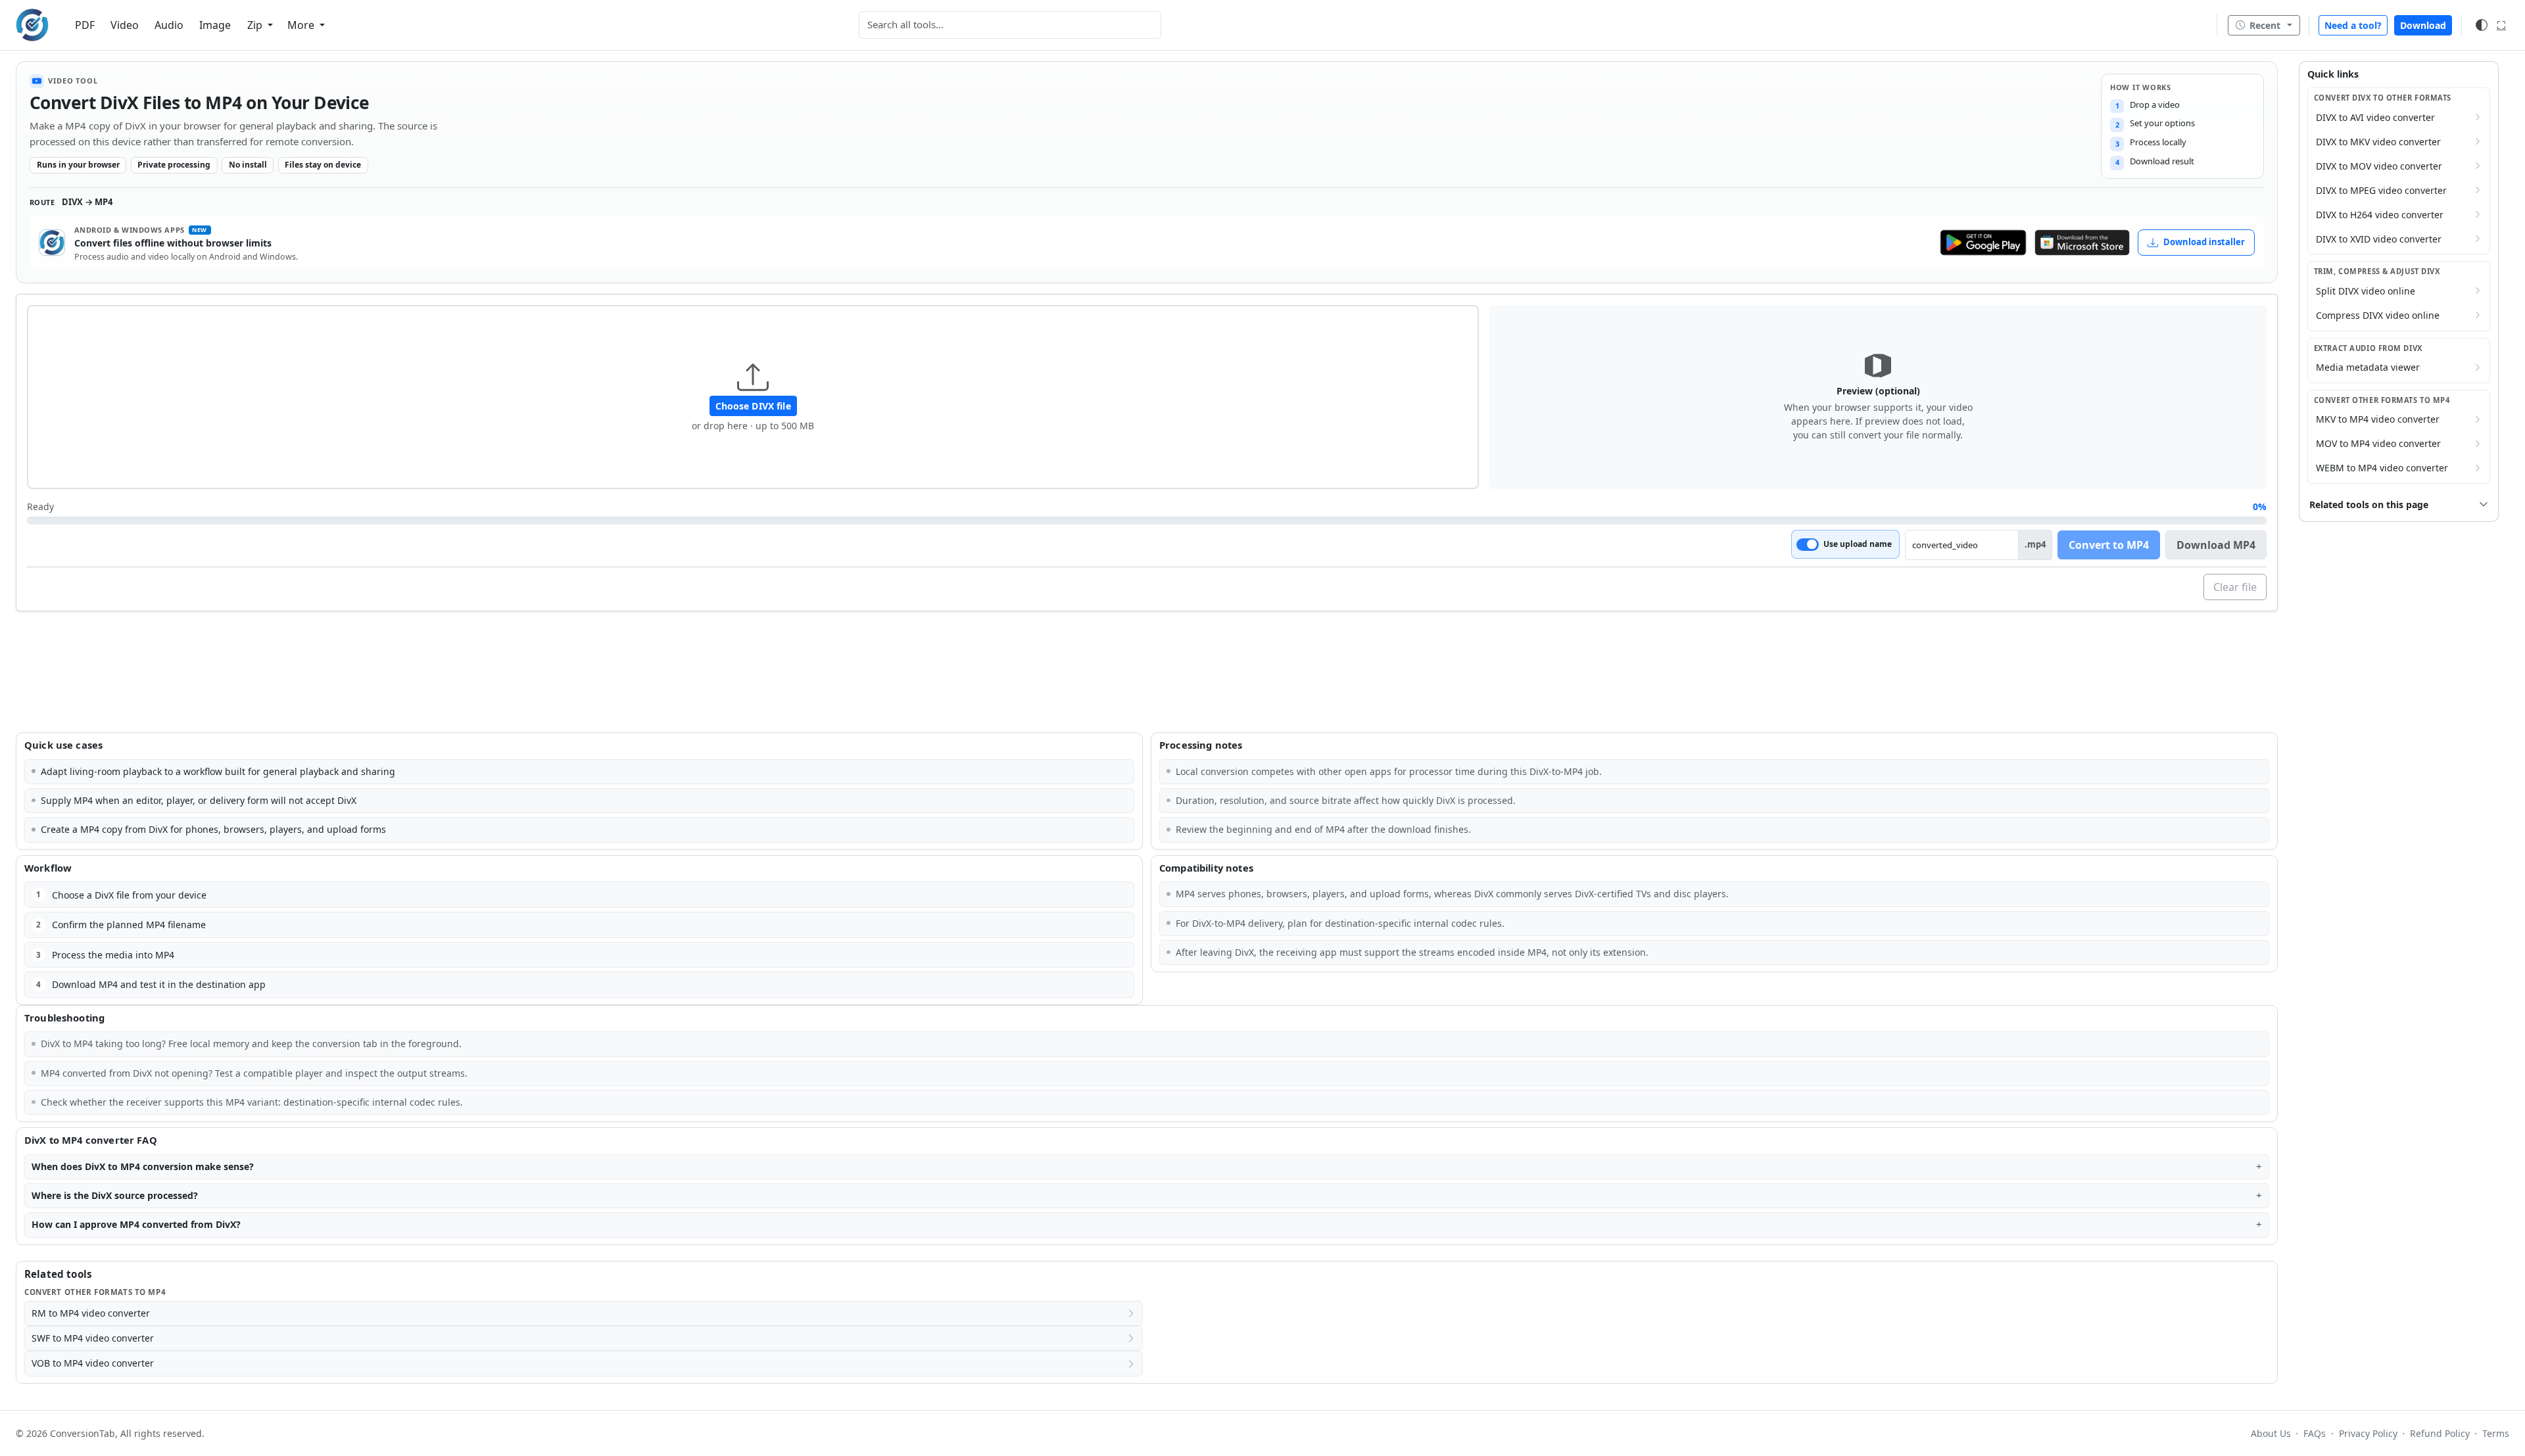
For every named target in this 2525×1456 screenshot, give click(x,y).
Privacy (2368, 1433)
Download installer (2204, 242)
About (2271, 1433)
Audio (169, 25)
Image (215, 25)
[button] (753, 397)
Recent (2265, 25)
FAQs (2315, 1433)
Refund (2440, 1433)
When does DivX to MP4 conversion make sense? (143, 1166)
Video (125, 25)
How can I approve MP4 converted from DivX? (136, 1224)
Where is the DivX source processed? (115, 1195)
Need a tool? (2353, 25)
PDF (85, 25)
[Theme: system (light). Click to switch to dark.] (2482, 25)
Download (2423, 25)
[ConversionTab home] (32, 25)
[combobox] (1010, 25)
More (302, 25)
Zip (256, 25)
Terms (2496, 1433)
